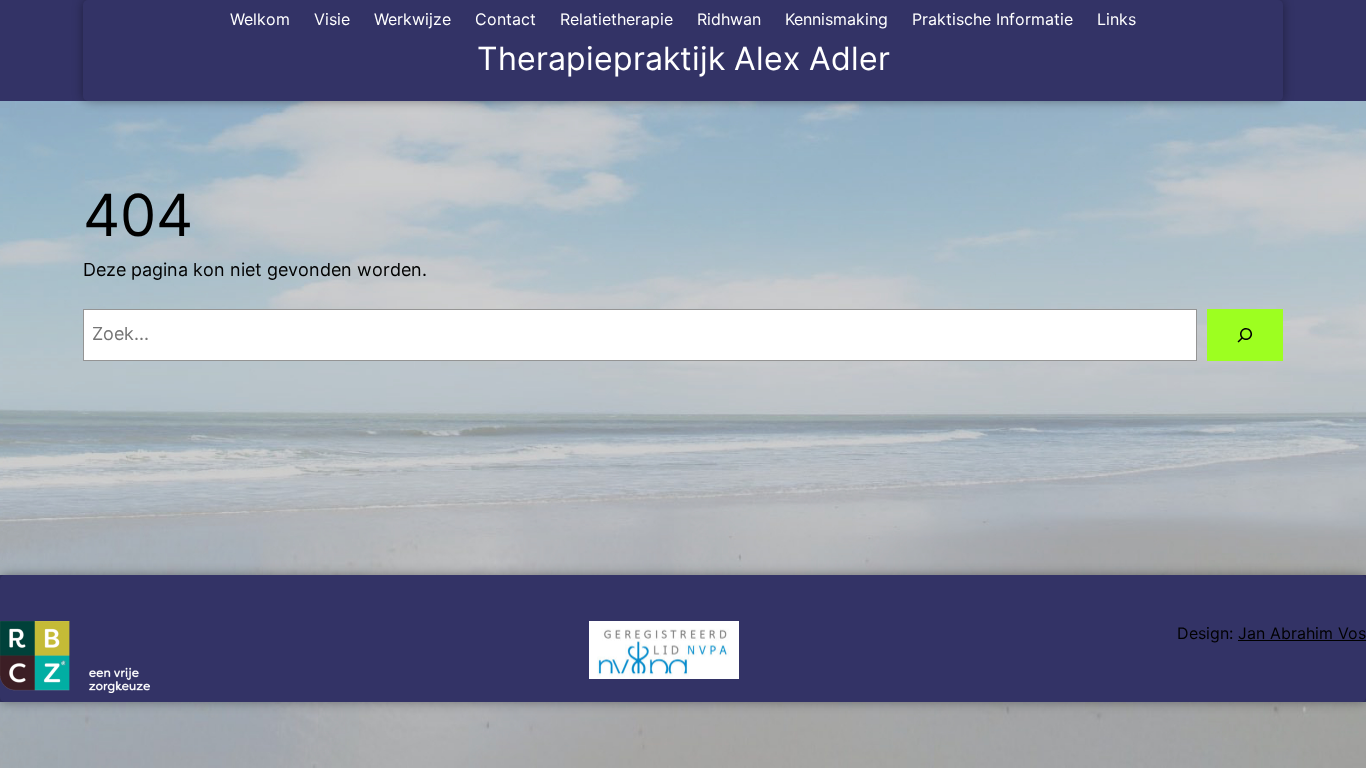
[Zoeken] (1245, 335)
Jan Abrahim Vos (1302, 633)
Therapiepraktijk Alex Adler (683, 58)
